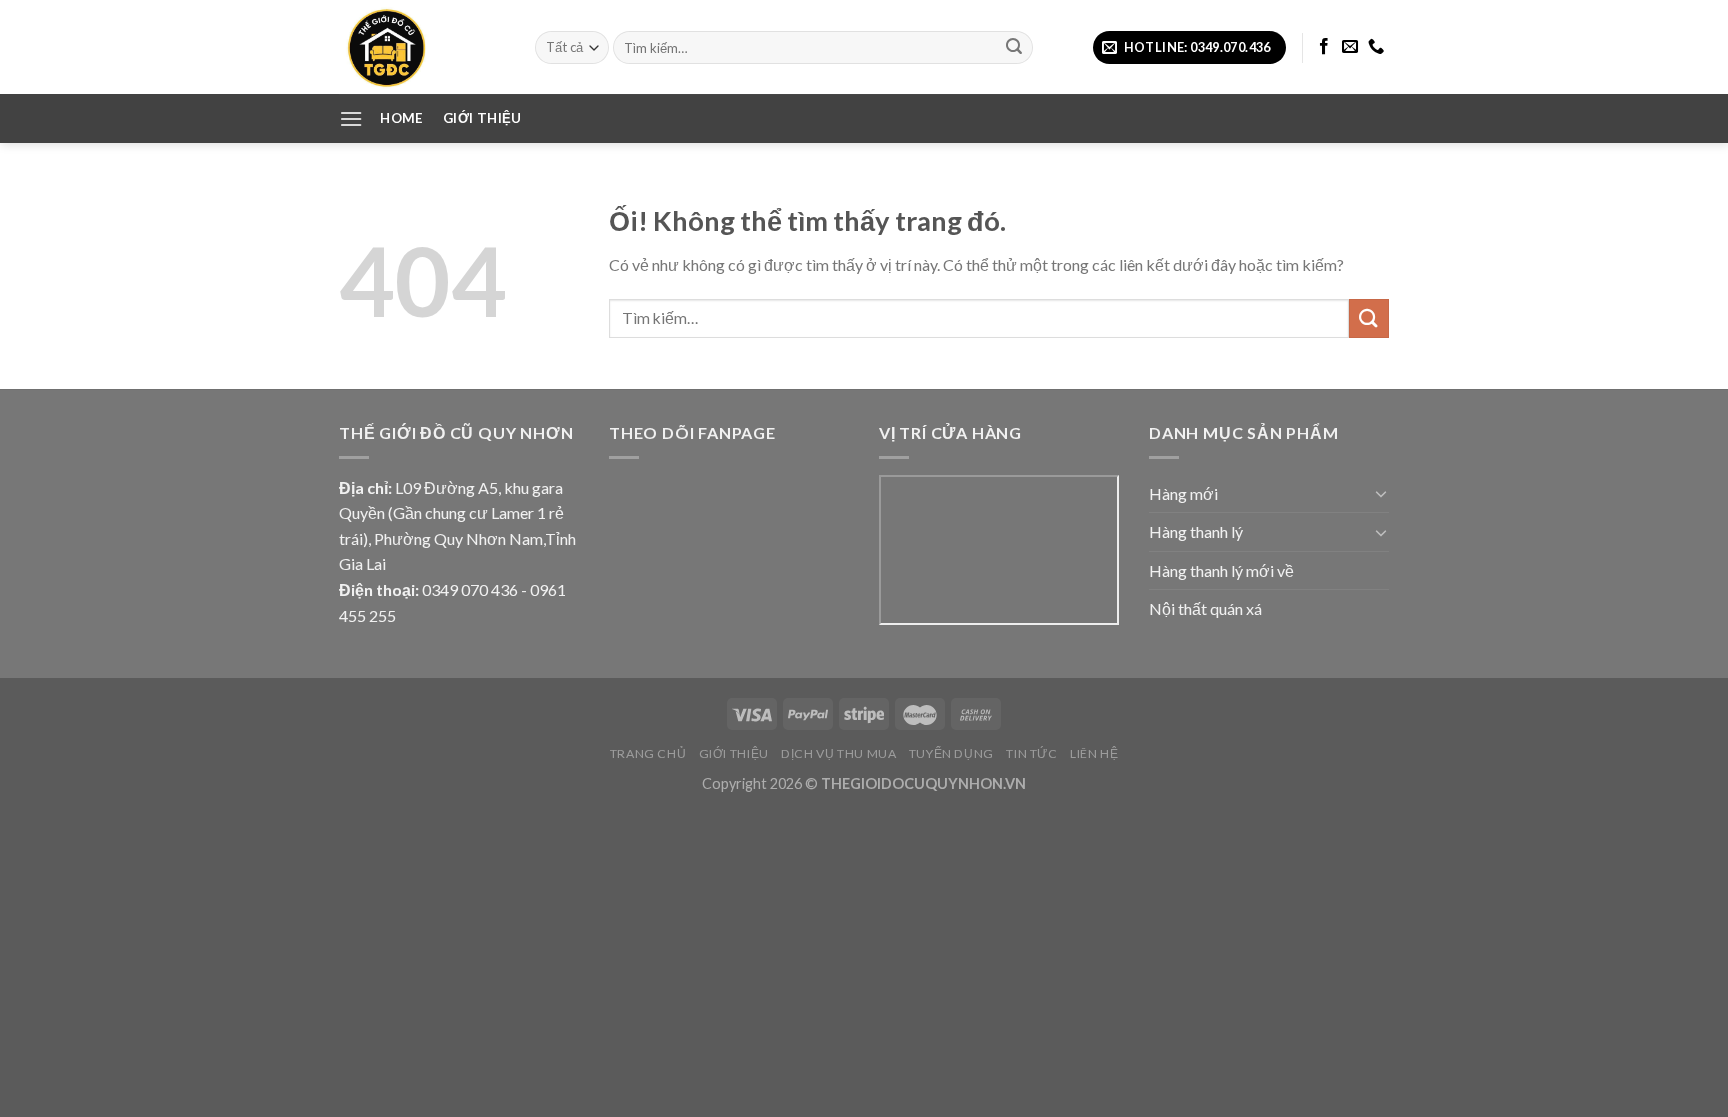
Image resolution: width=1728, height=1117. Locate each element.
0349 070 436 (470, 589)
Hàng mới (1183, 493)
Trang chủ (648, 753)
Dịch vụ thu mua (838, 753)
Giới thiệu (734, 753)
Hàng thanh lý (1196, 531)
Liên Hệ (1094, 753)
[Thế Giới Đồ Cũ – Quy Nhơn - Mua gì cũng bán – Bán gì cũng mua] (422, 47)
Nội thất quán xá (1205, 608)
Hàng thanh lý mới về (1221, 570)
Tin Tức (1031, 753)
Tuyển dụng (951, 753)
